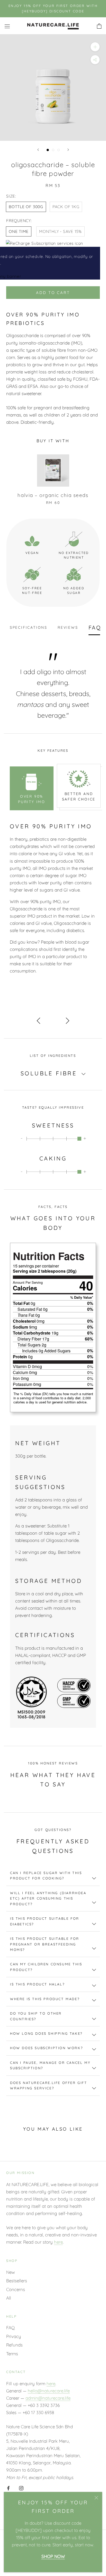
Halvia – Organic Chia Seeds (53, 495)
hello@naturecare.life (49, 2391)
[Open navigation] (7, 26)
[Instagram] (21, 2488)
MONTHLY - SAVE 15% (60, 231)
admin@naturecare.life (48, 2398)
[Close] (96, 2498)
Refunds (14, 2345)
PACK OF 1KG (66, 207)
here (58, 2242)
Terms (12, 2354)
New (11, 2272)
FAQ (10, 2328)
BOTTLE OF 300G (26, 207)
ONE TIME (19, 231)
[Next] (68, 150)
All (9, 2298)
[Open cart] (99, 26)
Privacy (14, 2336)
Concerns (16, 2289)
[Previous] (38, 150)
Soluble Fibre (50, 1073)
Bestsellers (17, 2281)
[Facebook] (8, 2488)
